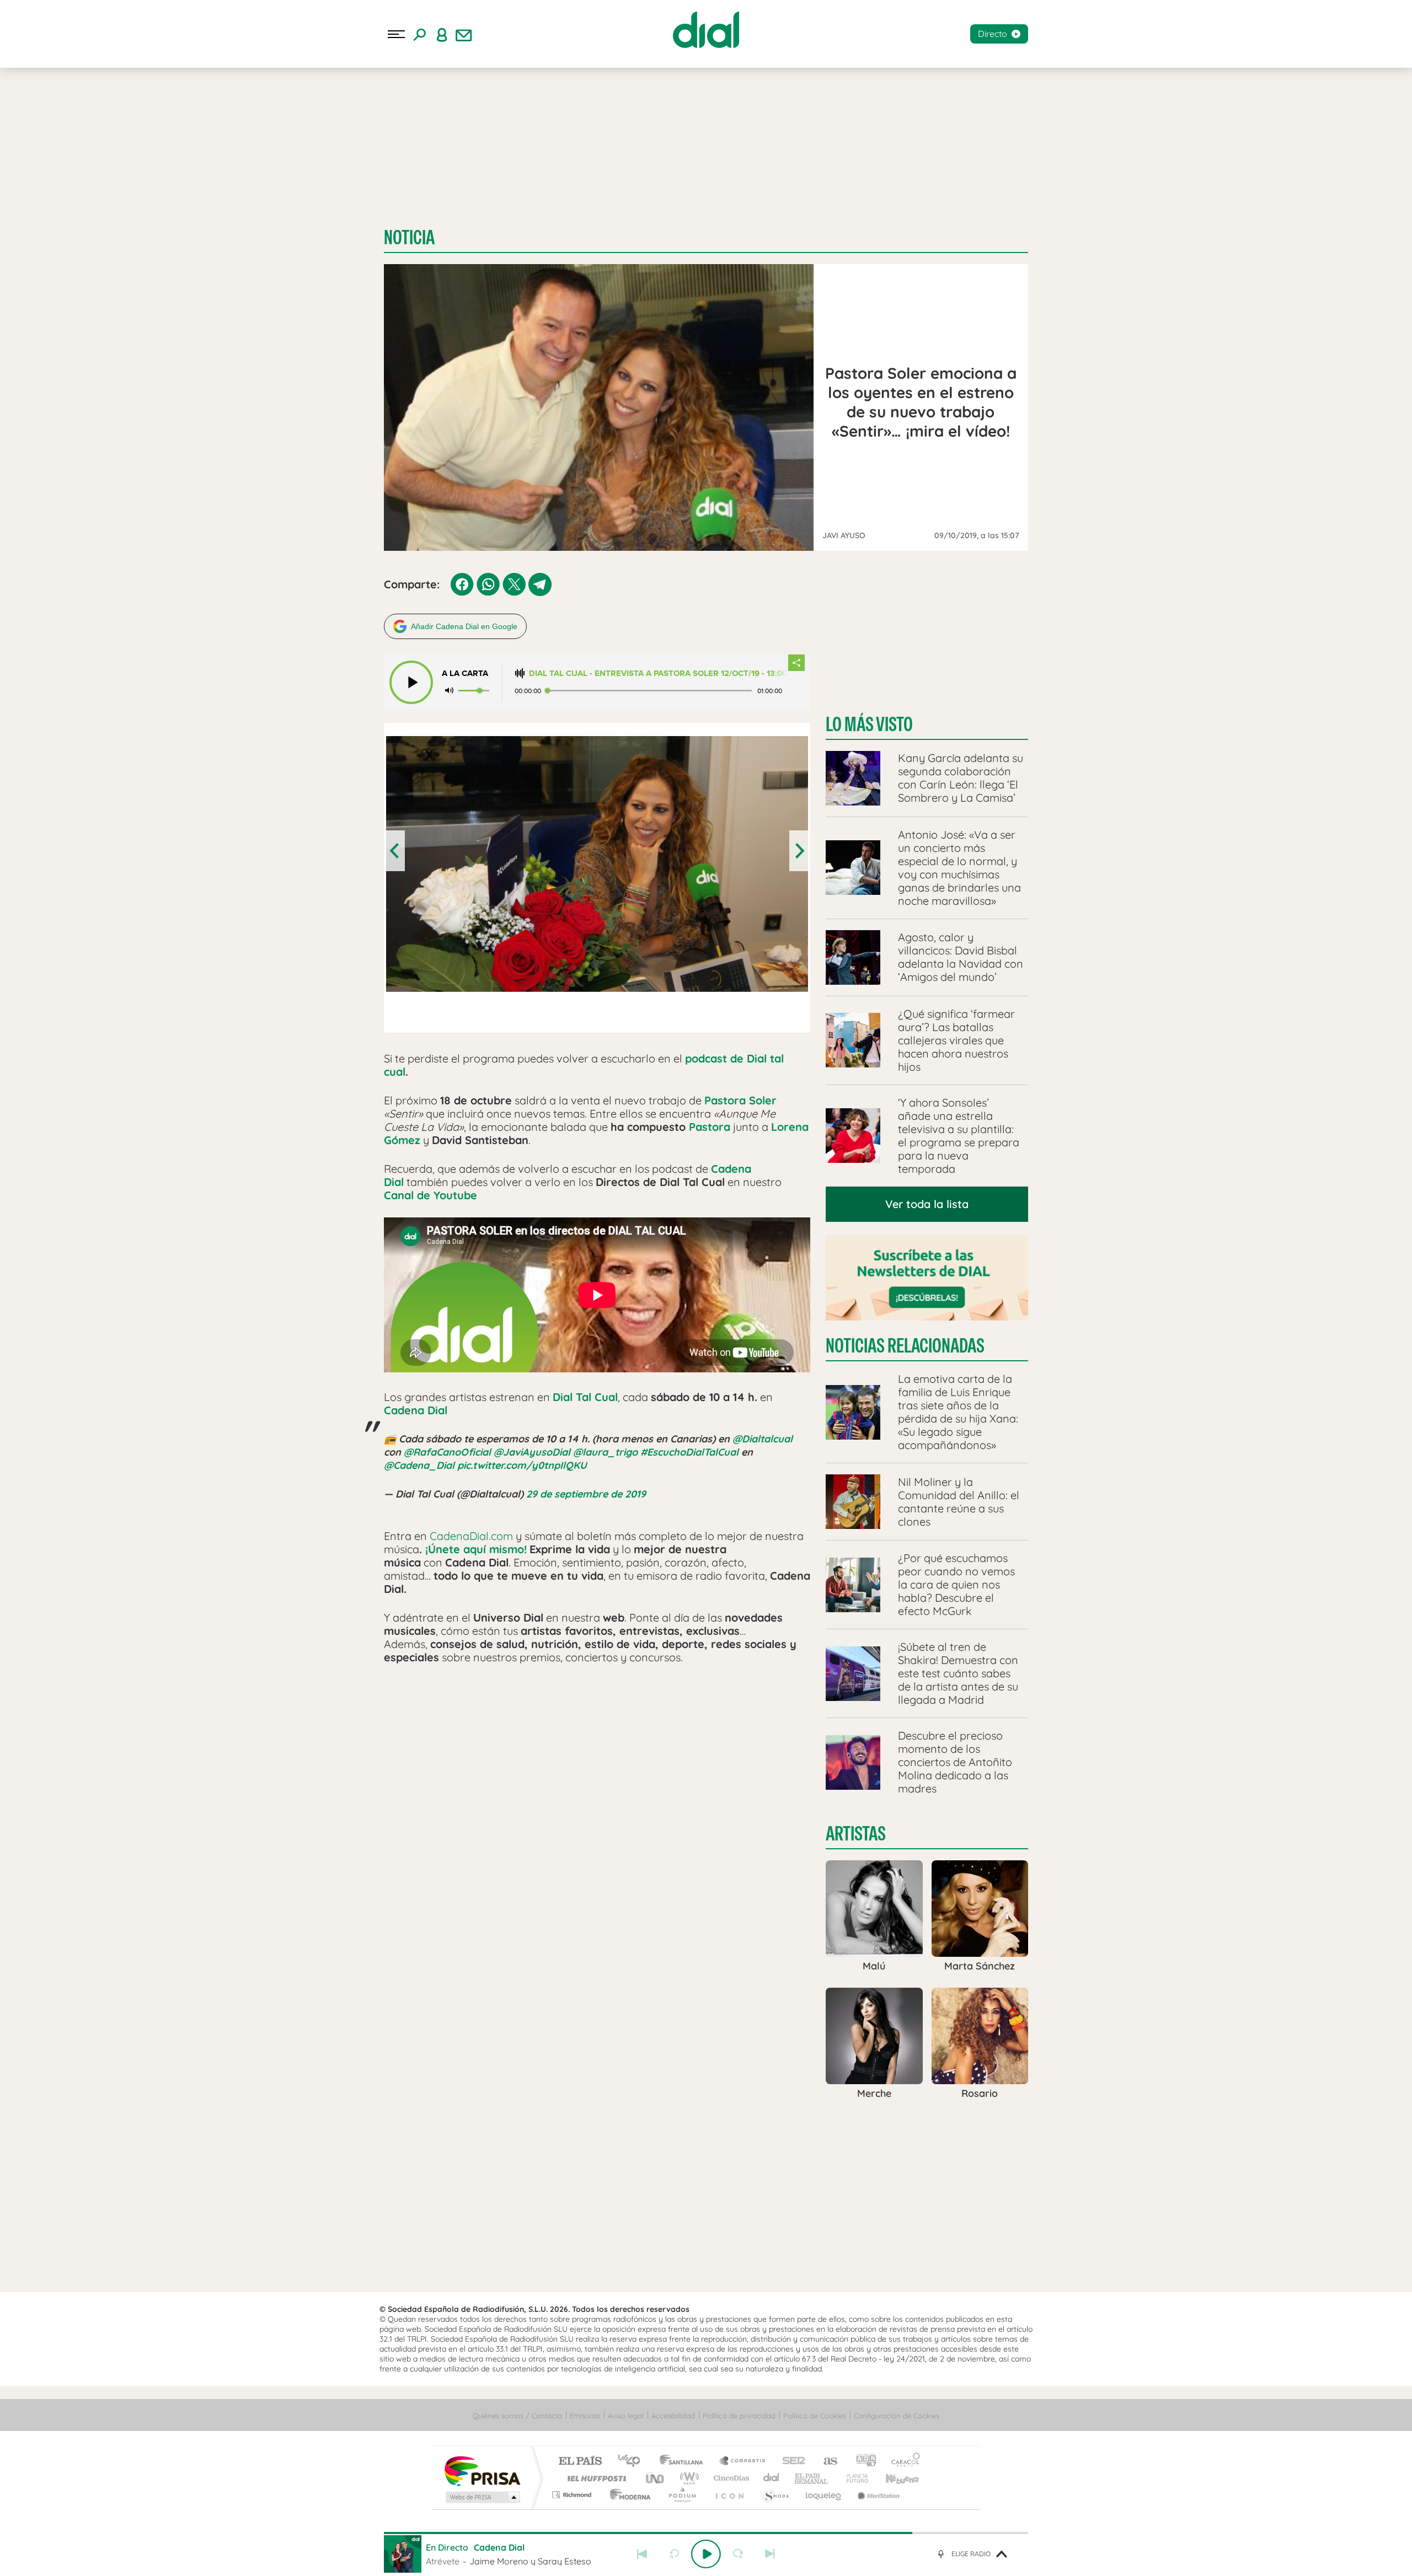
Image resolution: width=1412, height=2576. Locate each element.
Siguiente (770, 2554)
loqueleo (824, 2495)
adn (862, 2462)
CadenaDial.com (471, 1536)
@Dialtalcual (763, 1439)
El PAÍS (580, 2462)
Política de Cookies (815, 2416)
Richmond (573, 2495)
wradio (688, 2478)
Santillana (684, 2462)
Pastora (710, 1127)
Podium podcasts (682, 2495)
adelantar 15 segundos (738, 2554)
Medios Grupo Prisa (482, 2497)
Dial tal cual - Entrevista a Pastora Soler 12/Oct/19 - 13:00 (658, 673)
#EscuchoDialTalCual (689, 1452)
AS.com (825, 2462)
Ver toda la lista (927, 1204)
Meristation (877, 2495)
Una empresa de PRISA (482, 2470)
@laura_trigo (605, 1452)
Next (799, 851)
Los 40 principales (633, 2462)
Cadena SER (790, 2462)
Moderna (627, 2495)
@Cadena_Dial (419, 1465)
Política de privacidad (739, 2416)
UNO (656, 2478)
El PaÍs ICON (729, 2495)
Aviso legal (626, 2416)
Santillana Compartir (743, 2462)
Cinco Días (730, 2478)
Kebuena (892, 2478)
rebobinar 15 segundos (674, 2554)
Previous (395, 851)
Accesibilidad (673, 2416)
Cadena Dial (416, 1410)
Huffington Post (595, 2478)
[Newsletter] (464, 34)
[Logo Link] (706, 30)
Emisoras (585, 2416)
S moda (775, 2495)
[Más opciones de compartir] (796, 663)
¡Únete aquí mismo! (476, 1549)
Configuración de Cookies (897, 2416)
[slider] (706, 2533)
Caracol (902, 2462)
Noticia (409, 237)
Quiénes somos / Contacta (517, 2416)
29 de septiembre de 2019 (586, 1494)
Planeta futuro (853, 2478)
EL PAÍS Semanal (812, 2478)
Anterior (642, 2554)
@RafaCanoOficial (447, 1452)
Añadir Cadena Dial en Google (464, 626)
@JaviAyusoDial (532, 1452)
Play (706, 2554)
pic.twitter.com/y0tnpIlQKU (522, 1465)
